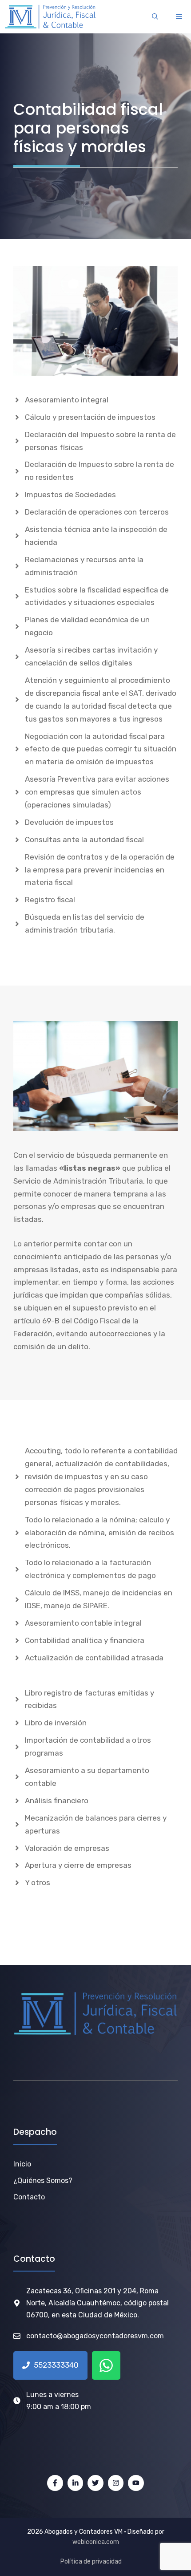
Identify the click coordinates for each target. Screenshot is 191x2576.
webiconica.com (96, 2542)
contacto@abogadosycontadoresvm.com (95, 2336)
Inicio (22, 2164)
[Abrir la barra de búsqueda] (155, 17)
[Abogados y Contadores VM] (50, 17)
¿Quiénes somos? (43, 2180)
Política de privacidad (91, 2562)
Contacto (29, 2197)
